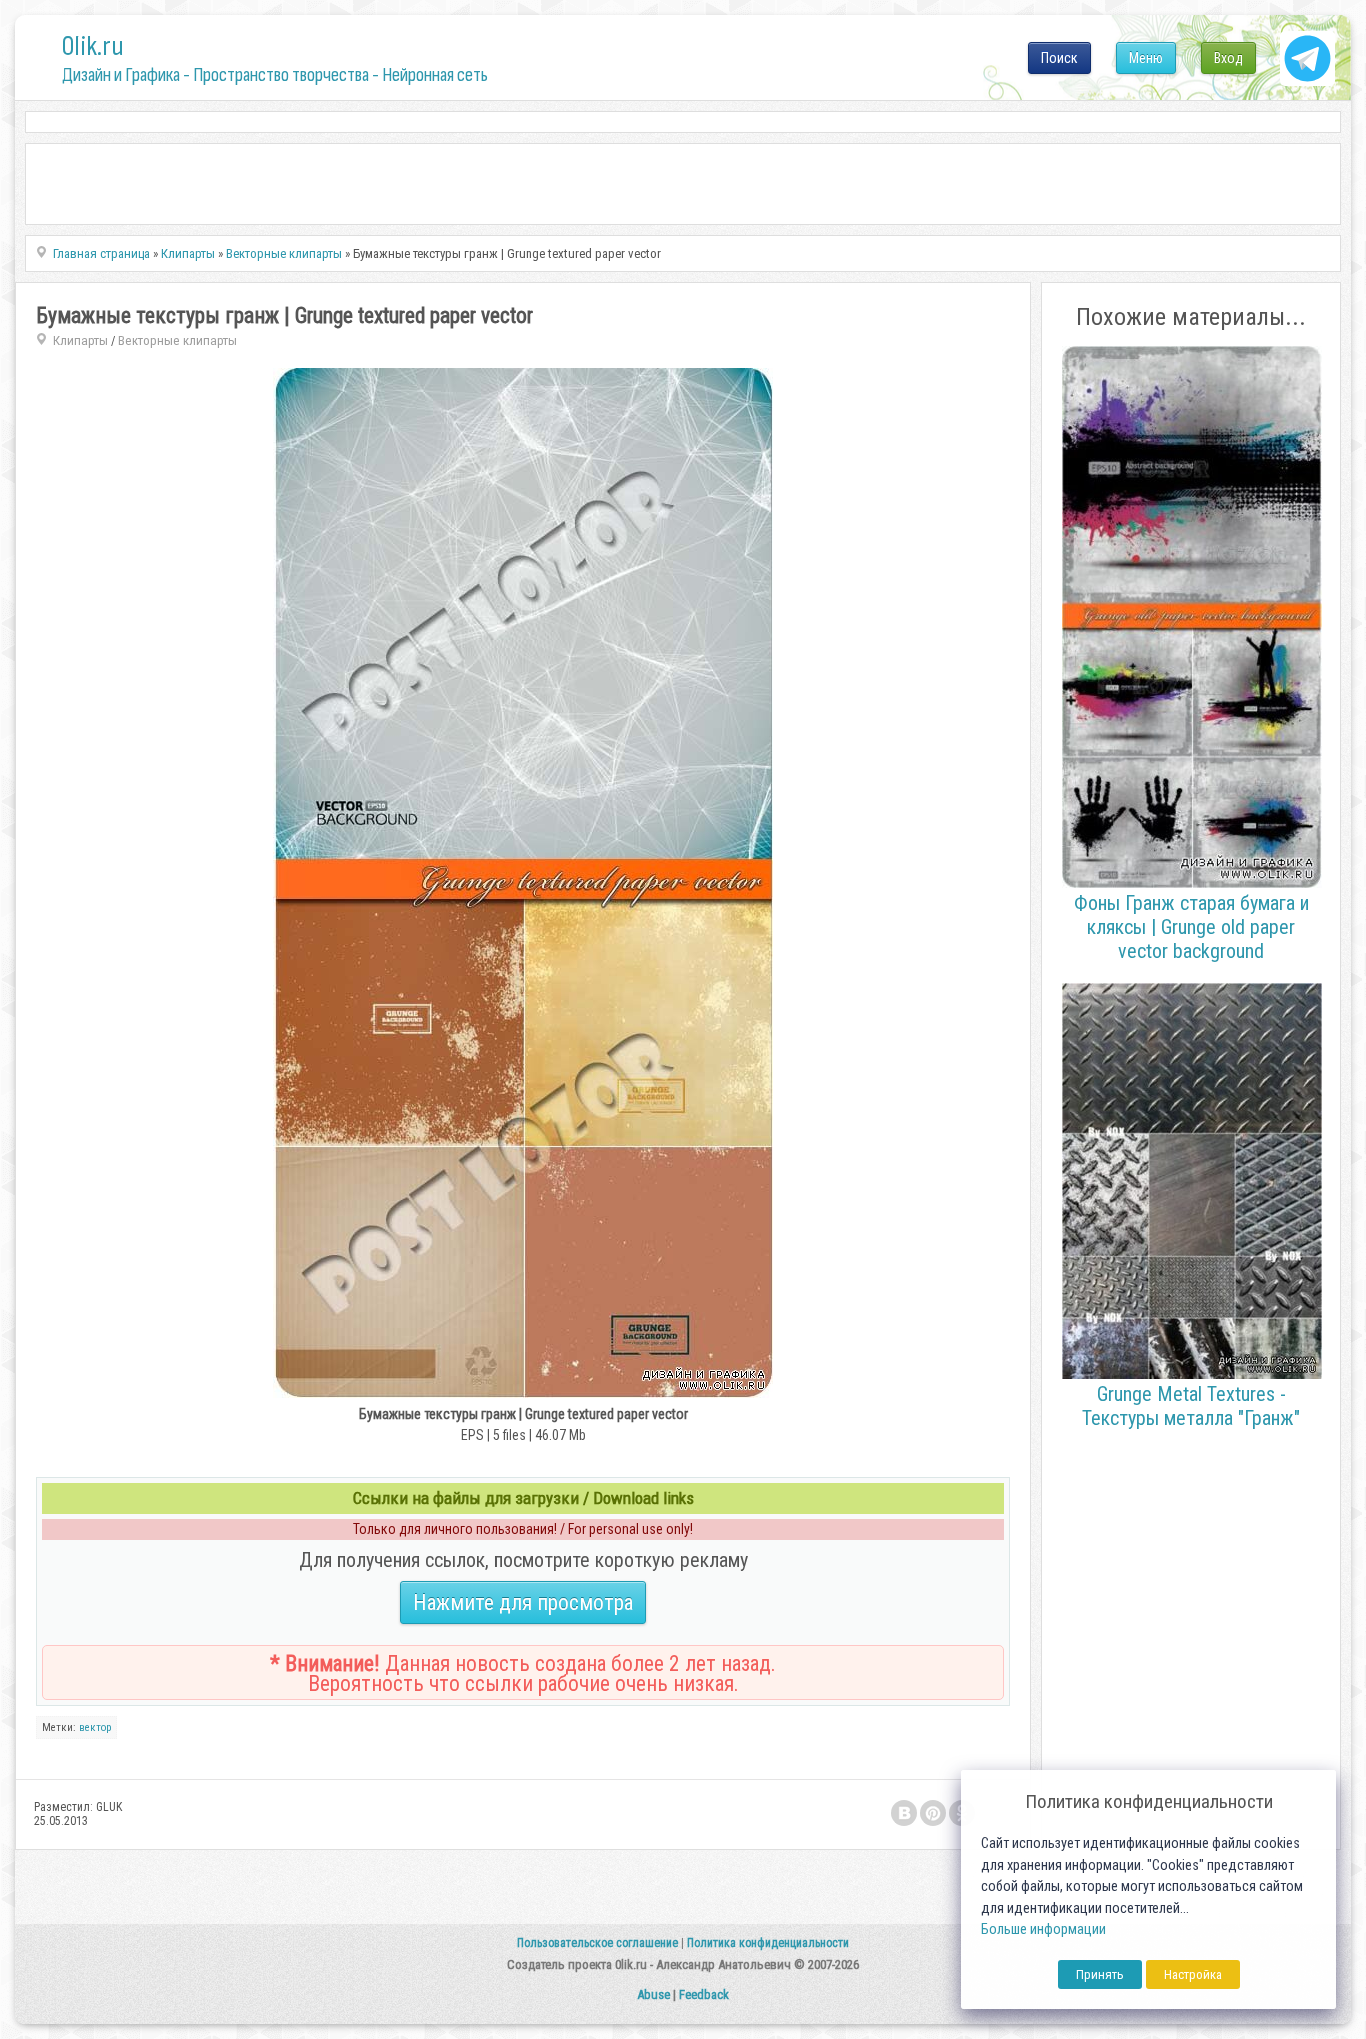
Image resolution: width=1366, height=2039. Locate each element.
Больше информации (1043, 1929)
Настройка (1193, 1974)
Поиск (1059, 58)
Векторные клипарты (177, 340)
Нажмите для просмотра (523, 1602)
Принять (1100, 1974)
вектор (95, 1727)
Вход (1228, 58)
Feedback (704, 1994)
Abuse (653, 1994)
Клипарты (80, 340)
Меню (1146, 58)
